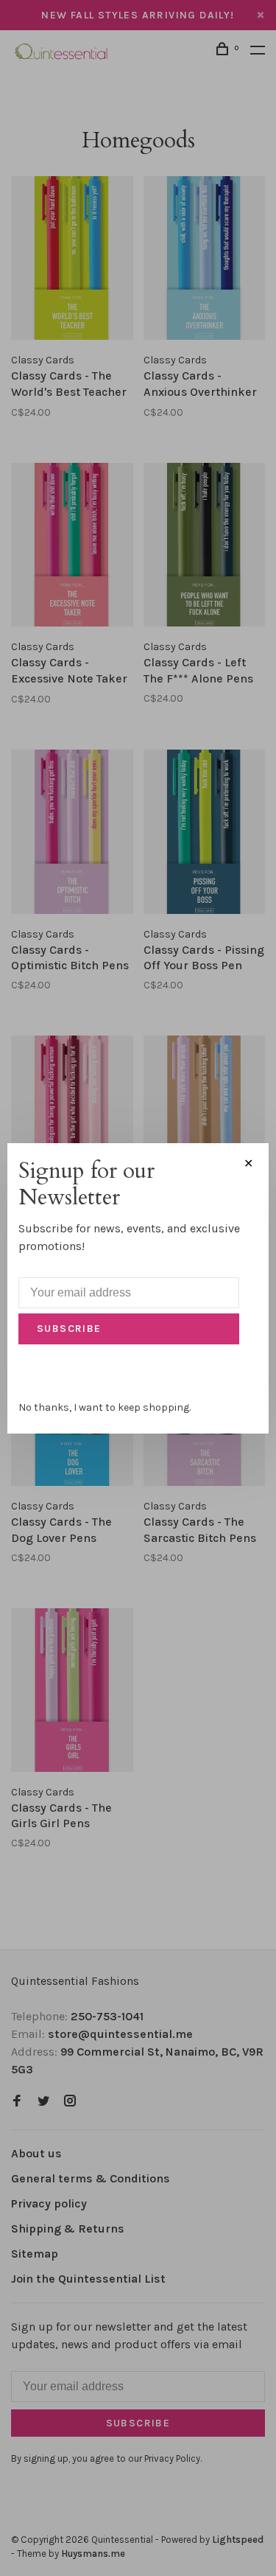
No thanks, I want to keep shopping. (105, 1407)
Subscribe (69, 1329)
